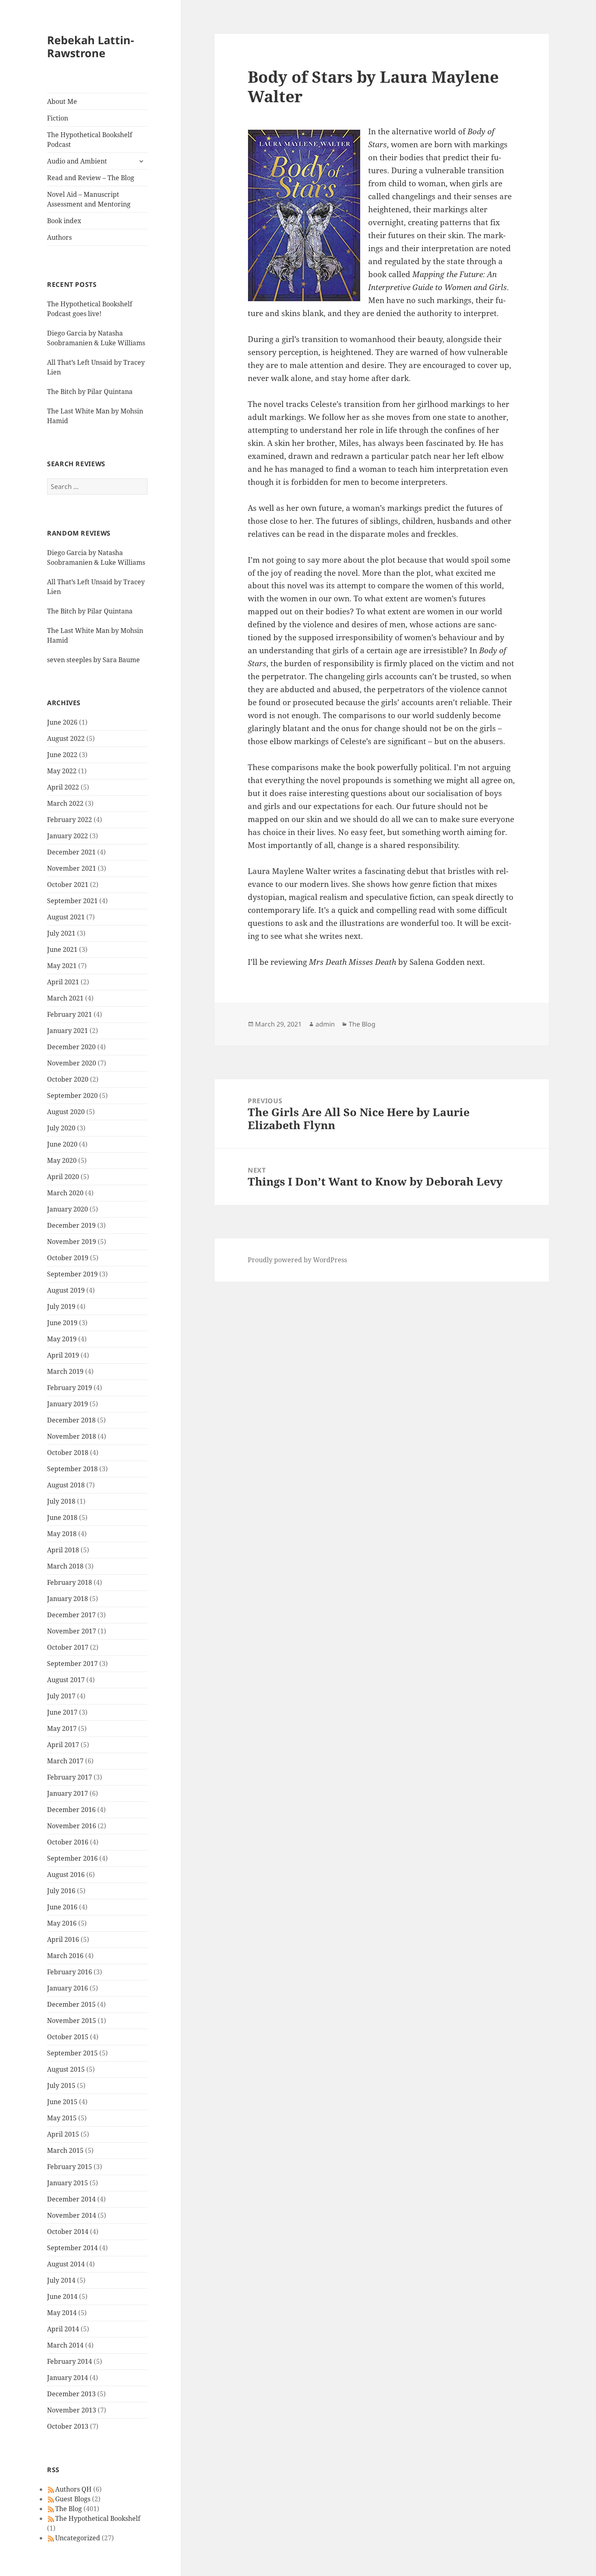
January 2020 (68, 1209)
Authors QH (73, 2489)
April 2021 (63, 982)
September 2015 (72, 2053)
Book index (64, 221)
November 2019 (72, 1242)
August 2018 (66, 1485)
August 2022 (66, 738)
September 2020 (72, 1095)
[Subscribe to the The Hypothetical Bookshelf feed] (51, 2518)
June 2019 (62, 1323)
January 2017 (68, 1793)
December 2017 (71, 1615)
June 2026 (62, 722)
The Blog (69, 2509)
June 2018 (62, 1517)
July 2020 (61, 1128)
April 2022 (63, 787)
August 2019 (66, 1290)
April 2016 (63, 1939)
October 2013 (68, 2426)
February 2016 (70, 1972)
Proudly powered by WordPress (297, 1260)
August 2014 (66, 2264)
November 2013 (72, 2410)
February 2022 (70, 820)
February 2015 (70, 2167)
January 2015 (68, 2183)
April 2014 (63, 2329)
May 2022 (62, 771)
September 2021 (72, 901)
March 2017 (65, 1761)
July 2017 (61, 1696)
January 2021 (68, 1031)
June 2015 (62, 2102)
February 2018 (70, 1582)
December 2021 (71, 852)
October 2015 (68, 2037)
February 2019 (70, 1388)
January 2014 (68, 2378)
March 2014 (65, 2345)
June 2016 (62, 1907)
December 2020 (71, 1047)
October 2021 (68, 884)
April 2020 (63, 1177)
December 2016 (71, 1810)
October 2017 (68, 1647)
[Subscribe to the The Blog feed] (51, 2509)
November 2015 (72, 2021)
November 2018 (72, 1436)
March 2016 (65, 1956)
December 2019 (71, 1225)
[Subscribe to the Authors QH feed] (51, 2489)
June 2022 (62, 755)
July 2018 (61, 1501)
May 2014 (62, 2313)
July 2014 (61, 2280)
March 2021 (65, 998)
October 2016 (68, 1842)
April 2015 (63, 2134)
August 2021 (66, 917)
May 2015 (62, 2118)
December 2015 (71, 2004)
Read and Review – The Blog (91, 178)
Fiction (58, 118)
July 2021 (61, 933)
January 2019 (68, 1404)
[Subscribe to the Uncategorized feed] (51, 2538)
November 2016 (72, 1826)
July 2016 (61, 1891)
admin (325, 1024)
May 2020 (62, 1160)
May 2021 (62, 966)
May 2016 (62, 1923)
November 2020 (72, 1063)
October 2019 (68, 1258)
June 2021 (62, 949)
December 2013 (71, 2394)
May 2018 (62, 1534)
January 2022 (68, 836)
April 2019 (63, 1355)
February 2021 (70, 1014)
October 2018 (68, 1453)
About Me (62, 101)
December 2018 (71, 1420)
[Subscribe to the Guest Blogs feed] (51, 2499)
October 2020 (68, 1079)
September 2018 (72, 1469)
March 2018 (65, 1566)
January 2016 (68, 1988)
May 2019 (62, 1339)
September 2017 (72, 1664)
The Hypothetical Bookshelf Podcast (90, 140)
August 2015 (66, 2069)
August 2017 (66, 1680)
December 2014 (71, 2199)
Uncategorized (78, 2538)
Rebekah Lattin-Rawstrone (91, 46)
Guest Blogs (73, 2499)
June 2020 (62, 1144)
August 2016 (66, 1874)
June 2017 (62, 1712)
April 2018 (63, 1550)
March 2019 (65, 1371)
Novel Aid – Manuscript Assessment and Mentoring (89, 199)
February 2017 (70, 1777)
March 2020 (65, 1193)
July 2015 (61, 2085)
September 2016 (72, 1858)
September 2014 (72, 2248)
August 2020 (66, 1112)
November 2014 (72, 2215)
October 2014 (68, 2232)
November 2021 (72, 868)
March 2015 (65, 2150)
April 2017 (63, 1745)
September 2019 (72, 1274)
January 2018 (68, 1599)
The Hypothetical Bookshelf (98, 2518)
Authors (59, 237)
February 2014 (70, 2361)
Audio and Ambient (77, 161)
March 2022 (65, 803)
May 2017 (62, 1728)
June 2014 (62, 2296)
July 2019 (61, 1306)
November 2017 (72, 1631)
